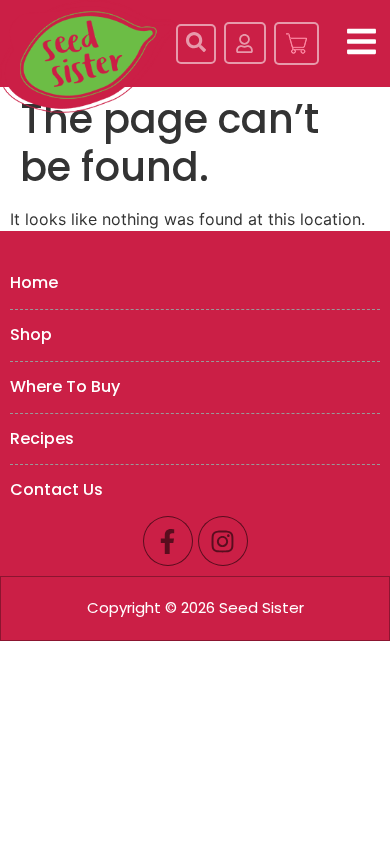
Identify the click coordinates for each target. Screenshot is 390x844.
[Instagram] (223, 541)
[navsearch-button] (196, 44)
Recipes (42, 438)
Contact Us (56, 489)
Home (34, 282)
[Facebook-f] (168, 541)
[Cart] (296, 43)
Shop (31, 334)
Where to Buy (65, 386)
